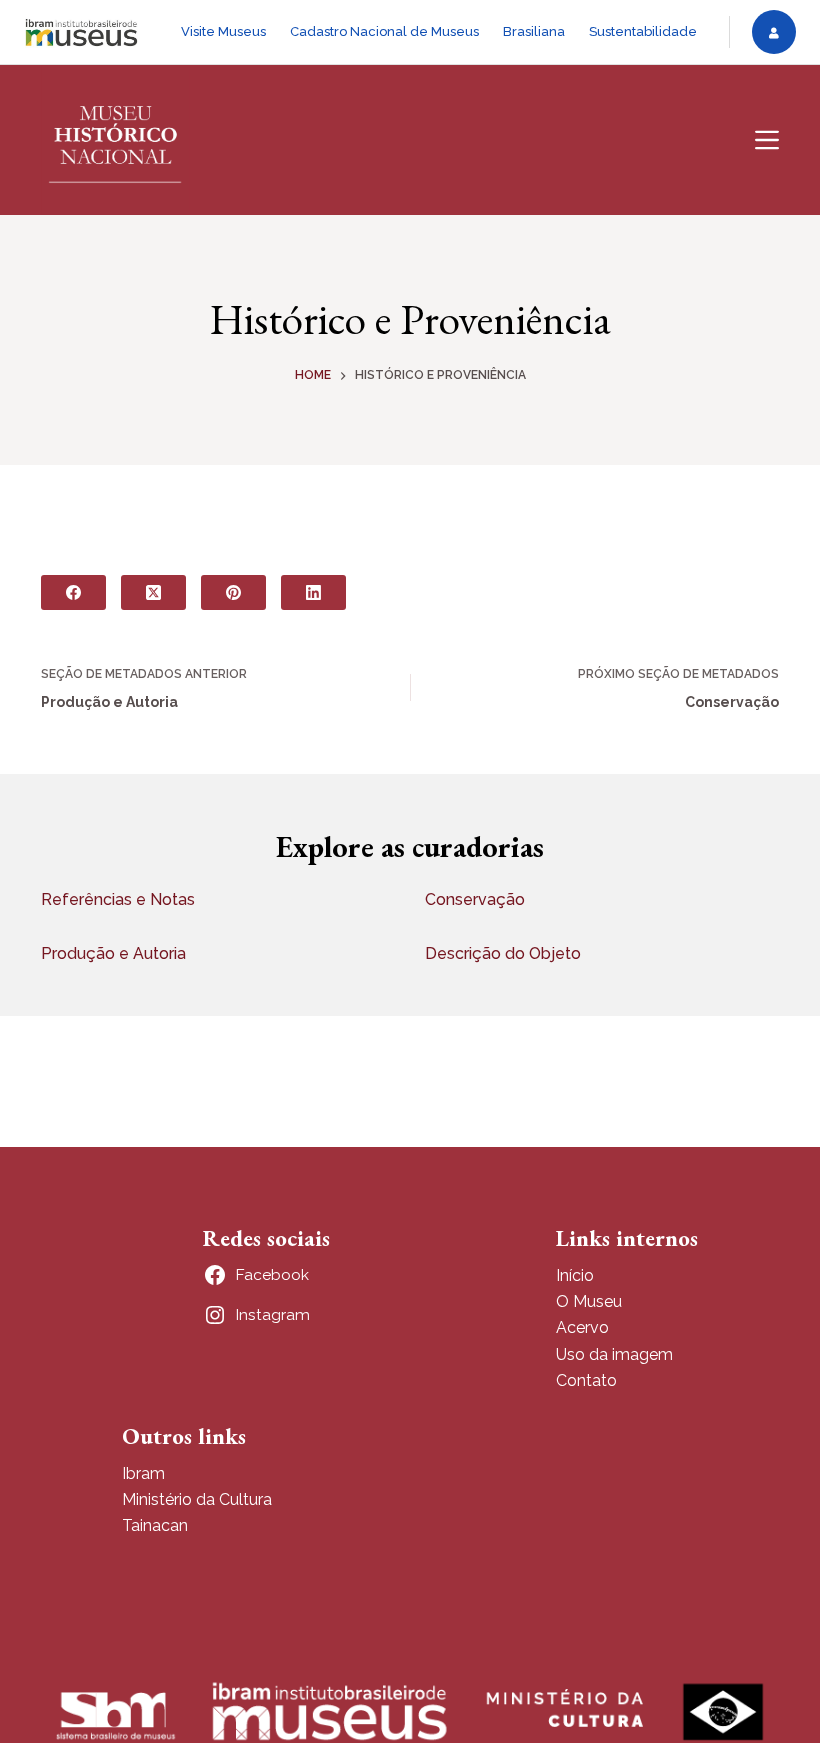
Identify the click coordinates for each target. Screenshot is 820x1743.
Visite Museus (223, 31)
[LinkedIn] (313, 592)
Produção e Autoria (113, 953)
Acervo (582, 1327)
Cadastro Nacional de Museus (384, 31)
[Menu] (767, 140)
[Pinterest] (233, 592)
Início (575, 1275)
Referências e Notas (118, 899)
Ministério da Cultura (197, 1499)
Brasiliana (534, 31)
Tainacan (155, 1525)
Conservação (475, 899)
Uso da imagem (614, 1354)
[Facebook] (73, 592)
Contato (586, 1380)
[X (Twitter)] (153, 592)
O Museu (589, 1301)
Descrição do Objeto (503, 953)
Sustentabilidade (643, 31)
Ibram (143, 1473)
